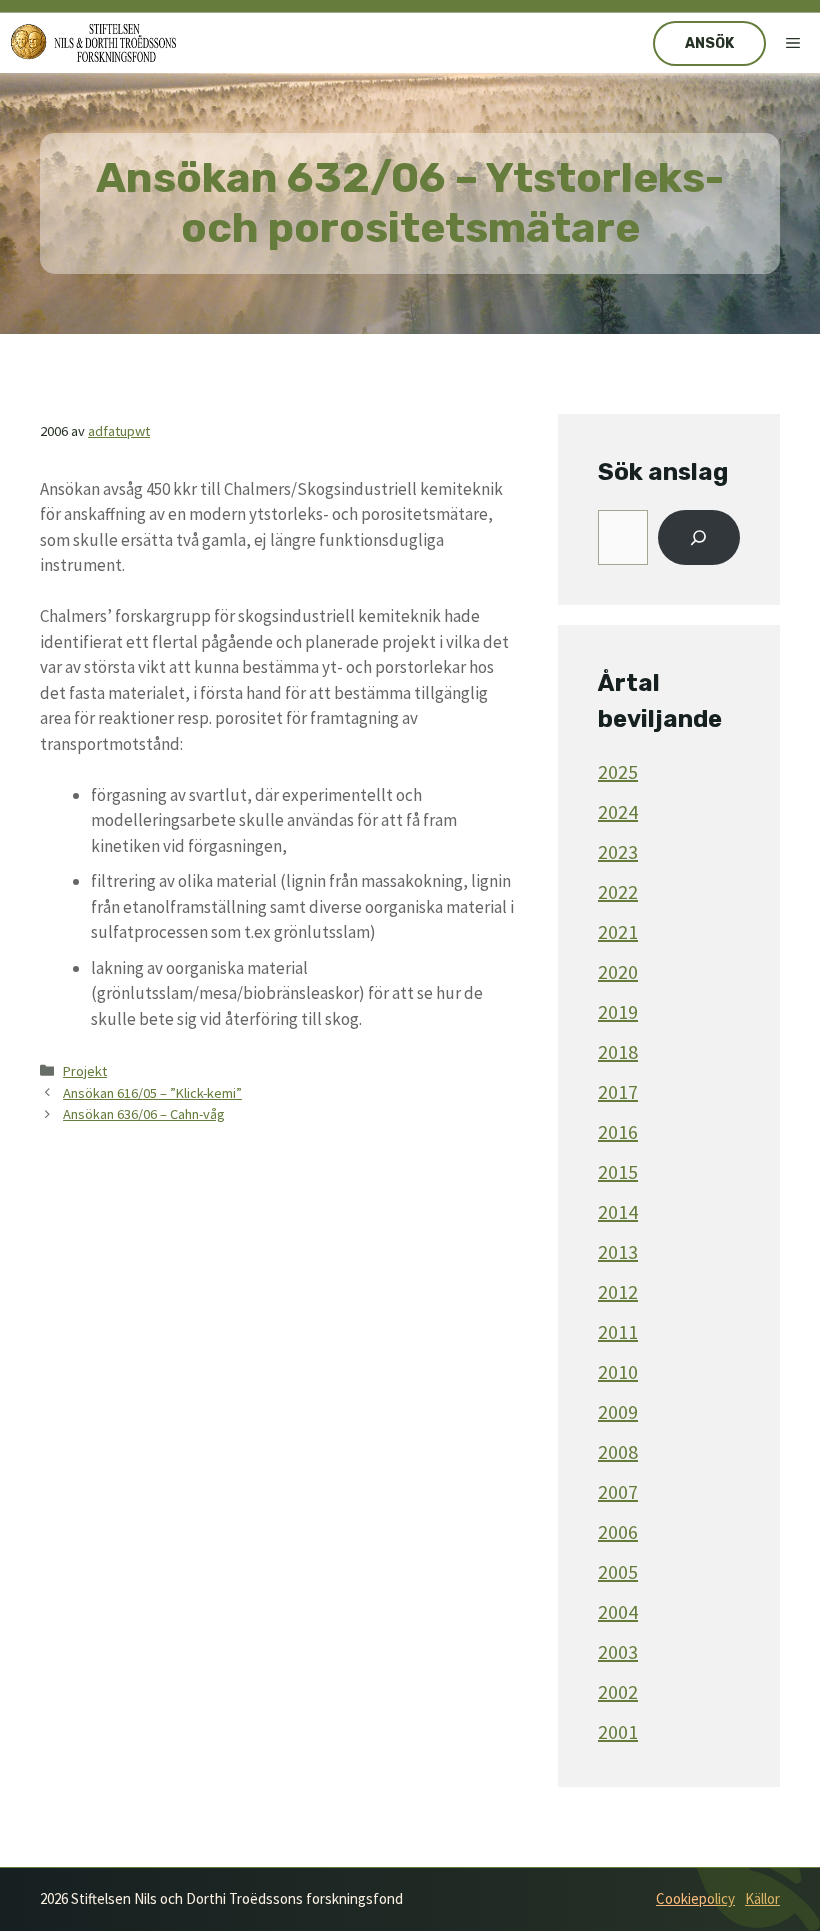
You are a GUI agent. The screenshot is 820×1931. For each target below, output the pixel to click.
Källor (762, 1898)
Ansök (709, 43)
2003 (618, 1651)
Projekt (85, 1071)
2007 (618, 1491)
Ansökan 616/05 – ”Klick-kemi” (152, 1093)
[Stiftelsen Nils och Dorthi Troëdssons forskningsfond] (93, 43)
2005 (618, 1571)
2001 (618, 1731)
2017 (618, 1091)
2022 (618, 891)
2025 (618, 771)
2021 (618, 931)
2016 (618, 1131)
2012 (618, 1291)
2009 (618, 1411)
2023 (618, 851)
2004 (618, 1611)
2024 (618, 811)
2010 (618, 1371)
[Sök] (699, 538)
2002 (618, 1691)
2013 (618, 1251)
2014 (618, 1211)
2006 (618, 1531)
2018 (618, 1051)
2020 (618, 971)
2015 (618, 1171)
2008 (618, 1451)
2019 (618, 1011)
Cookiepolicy (695, 1898)
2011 (618, 1331)
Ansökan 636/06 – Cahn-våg (144, 1114)
